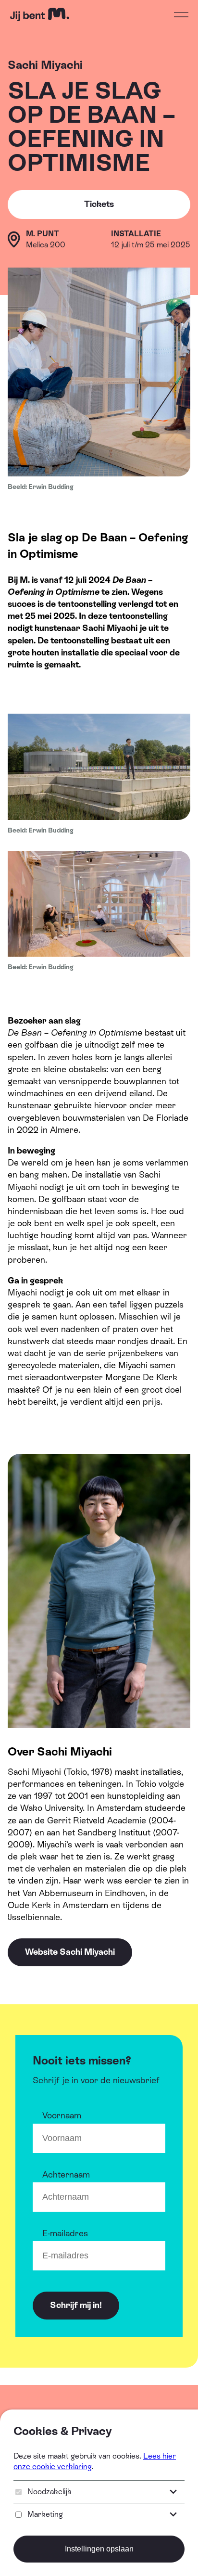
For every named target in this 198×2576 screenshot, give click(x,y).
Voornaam (62, 2115)
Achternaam (66, 2174)
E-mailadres (65, 2233)
